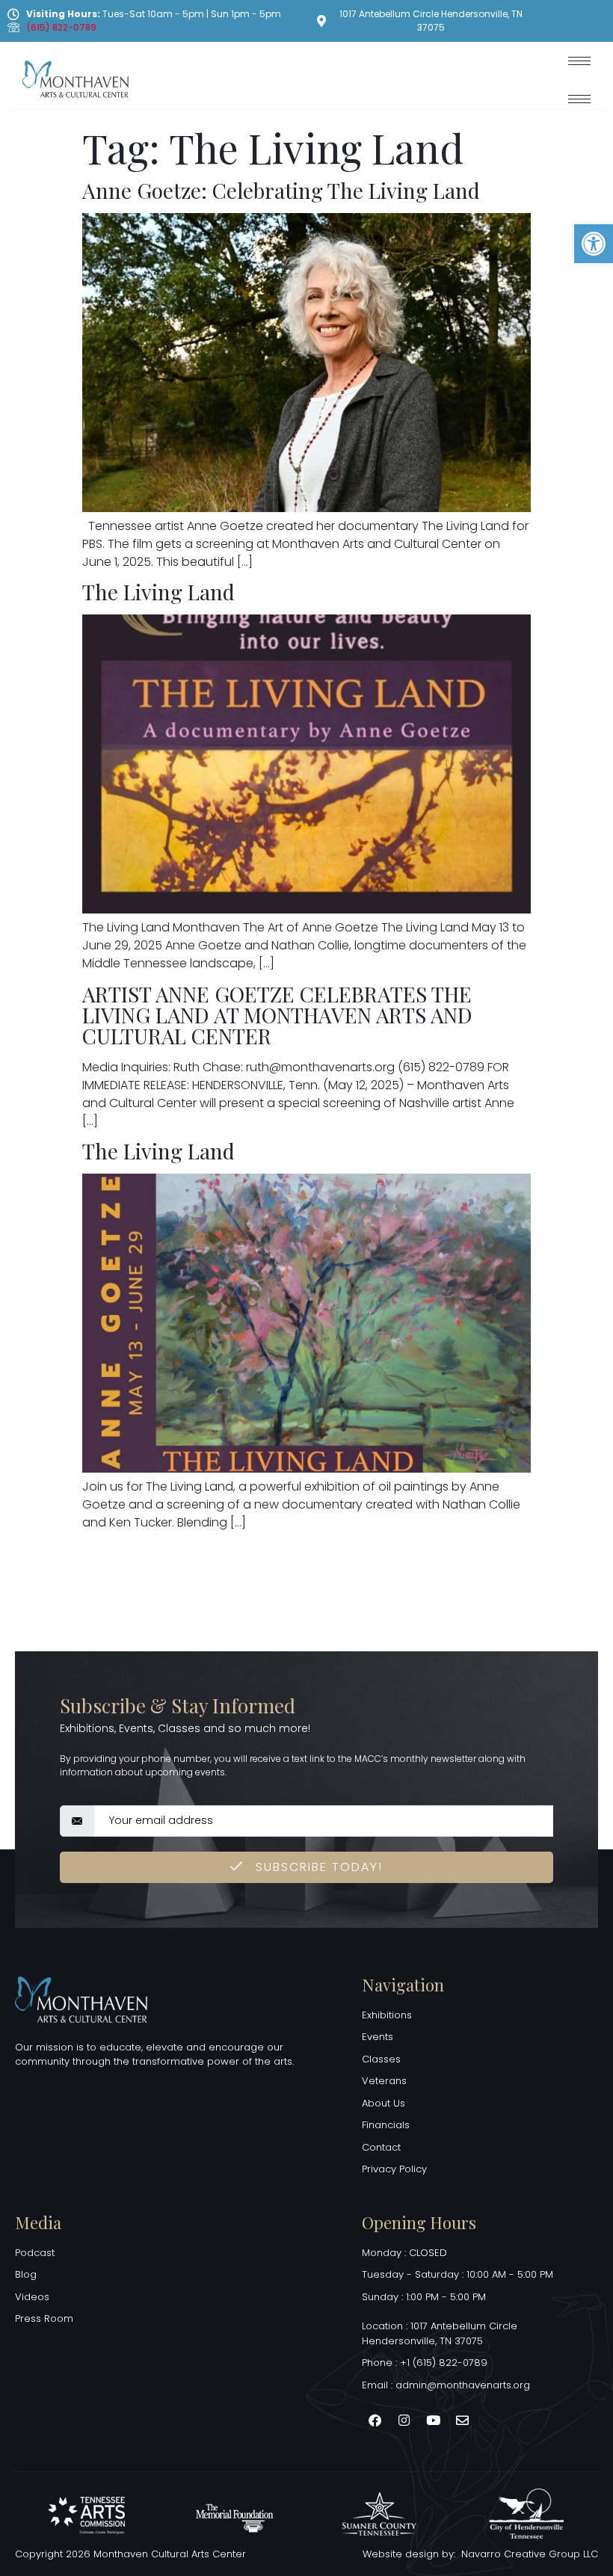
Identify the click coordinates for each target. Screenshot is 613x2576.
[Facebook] (375, 2420)
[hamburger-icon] (579, 61)
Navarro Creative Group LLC (530, 2554)
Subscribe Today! (317, 1867)
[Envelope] (462, 2420)
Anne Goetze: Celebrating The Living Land (281, 190)
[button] (594, 244)
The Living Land (158, 592)
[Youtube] (433, 2420)
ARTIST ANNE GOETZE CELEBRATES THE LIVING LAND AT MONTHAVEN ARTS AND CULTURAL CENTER (277, 1015)
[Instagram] (404, 2420)
